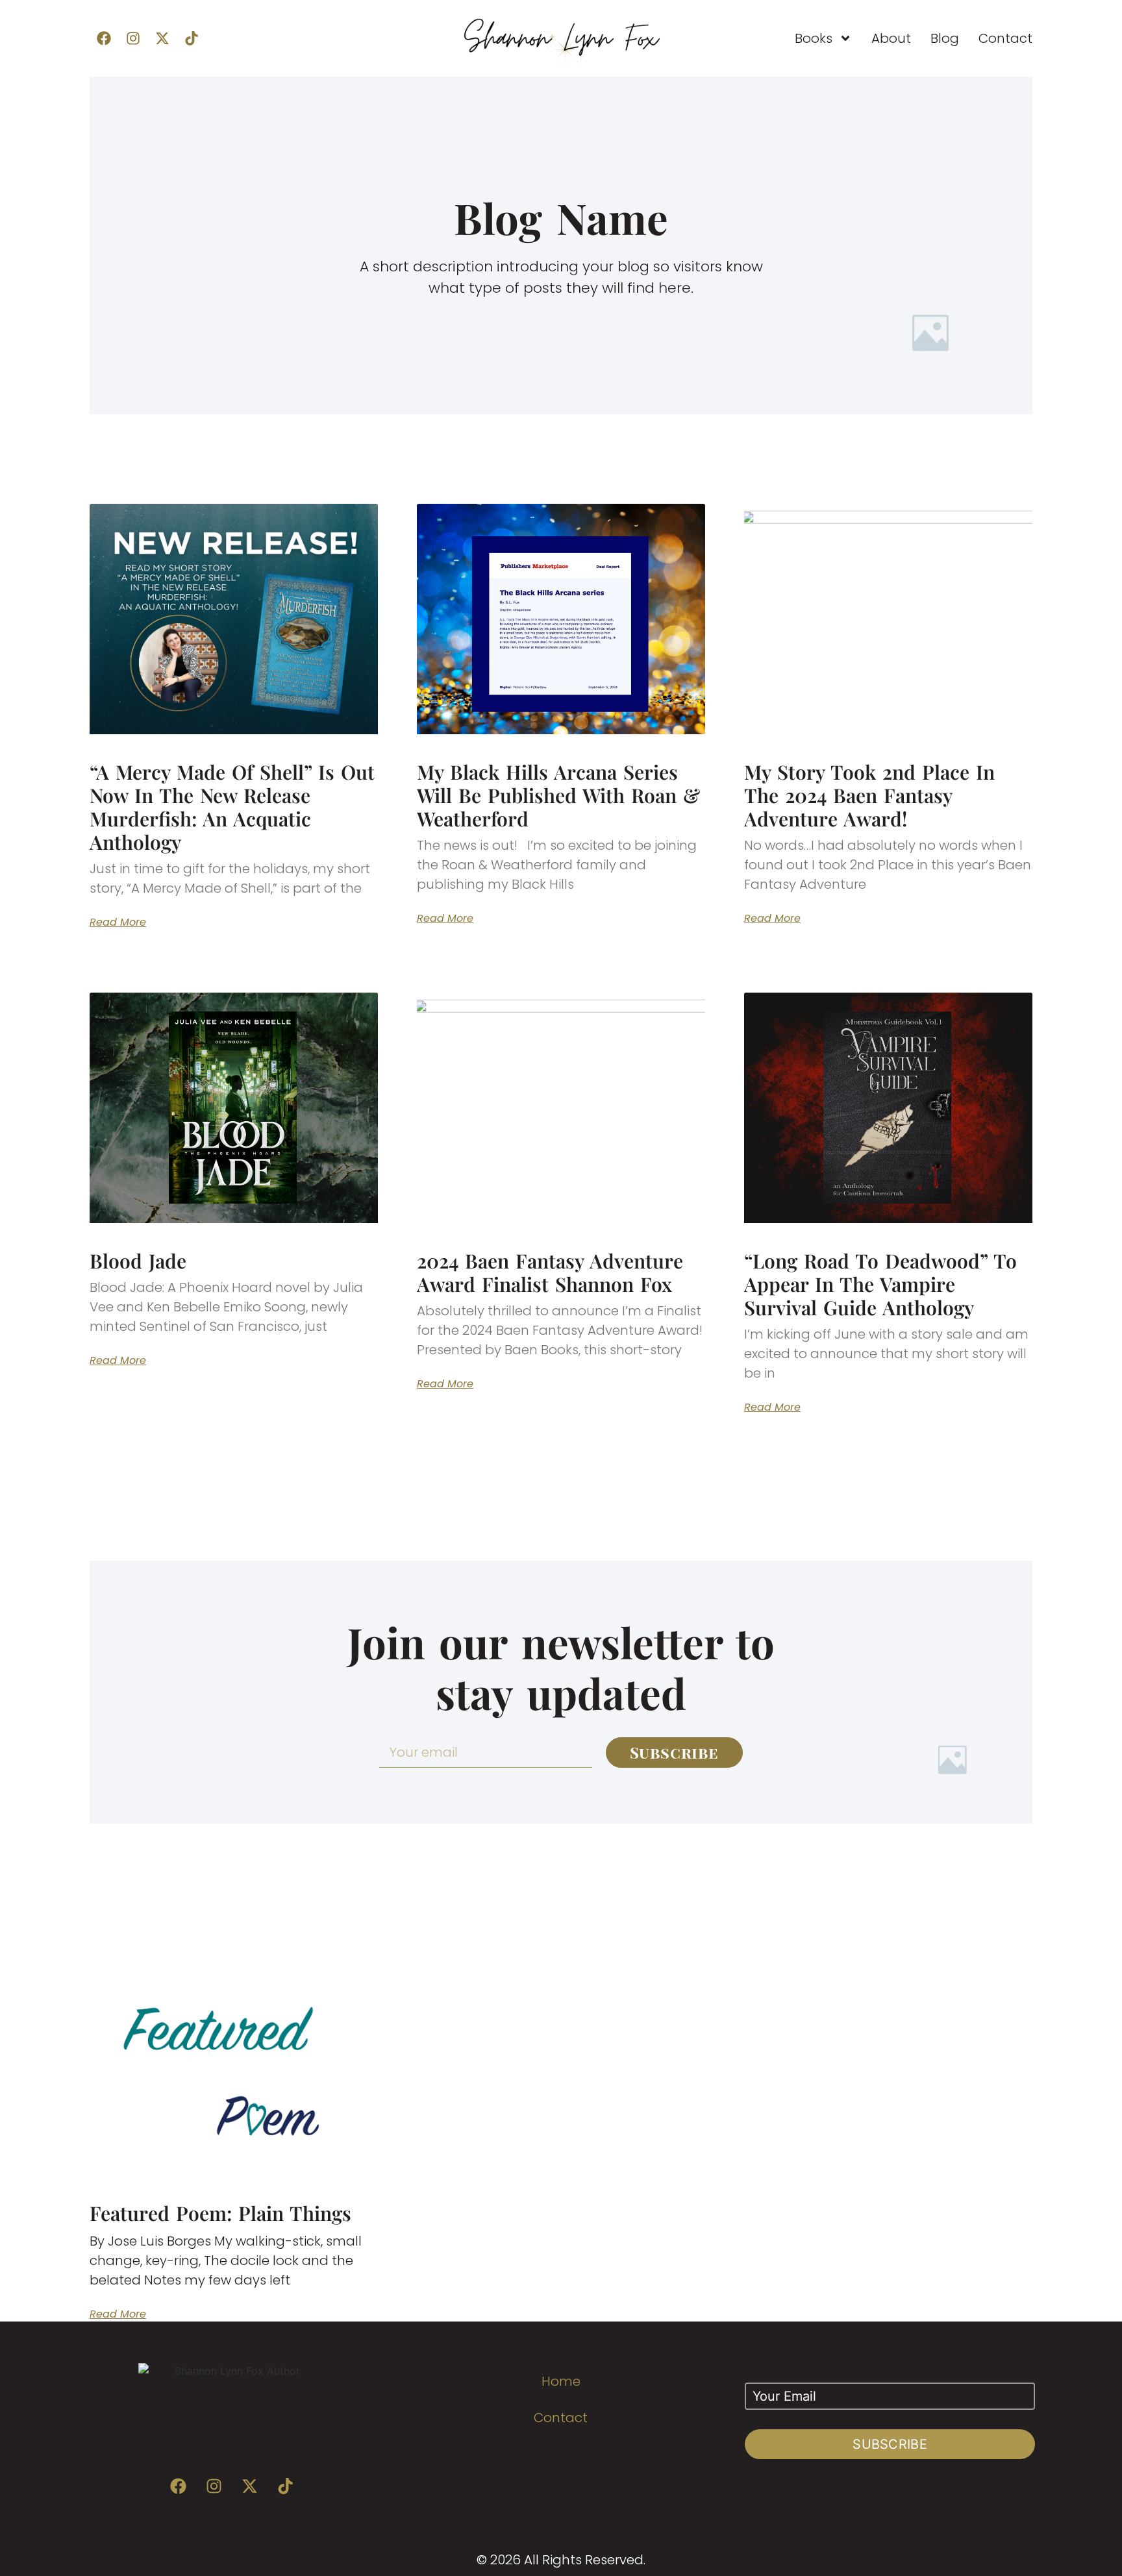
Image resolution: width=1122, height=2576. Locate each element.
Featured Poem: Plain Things (220, 2213)
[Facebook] (104, 38)
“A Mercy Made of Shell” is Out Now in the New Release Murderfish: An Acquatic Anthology (232, 807)
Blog (945, 38)
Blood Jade (138, 1261)
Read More (118, 923)
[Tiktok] (192, 38)
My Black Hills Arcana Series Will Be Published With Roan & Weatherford (558, 795)
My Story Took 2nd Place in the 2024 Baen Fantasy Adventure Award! (869, 795)
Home (561, 2381)
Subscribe (890, 2444)
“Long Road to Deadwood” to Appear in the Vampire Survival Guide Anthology (880, 1284)
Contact (1005, 38)
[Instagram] (133, 38)
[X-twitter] (162, 38)
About (891, 38)
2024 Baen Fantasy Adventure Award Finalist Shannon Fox (550, 1272)
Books (814, 38)
